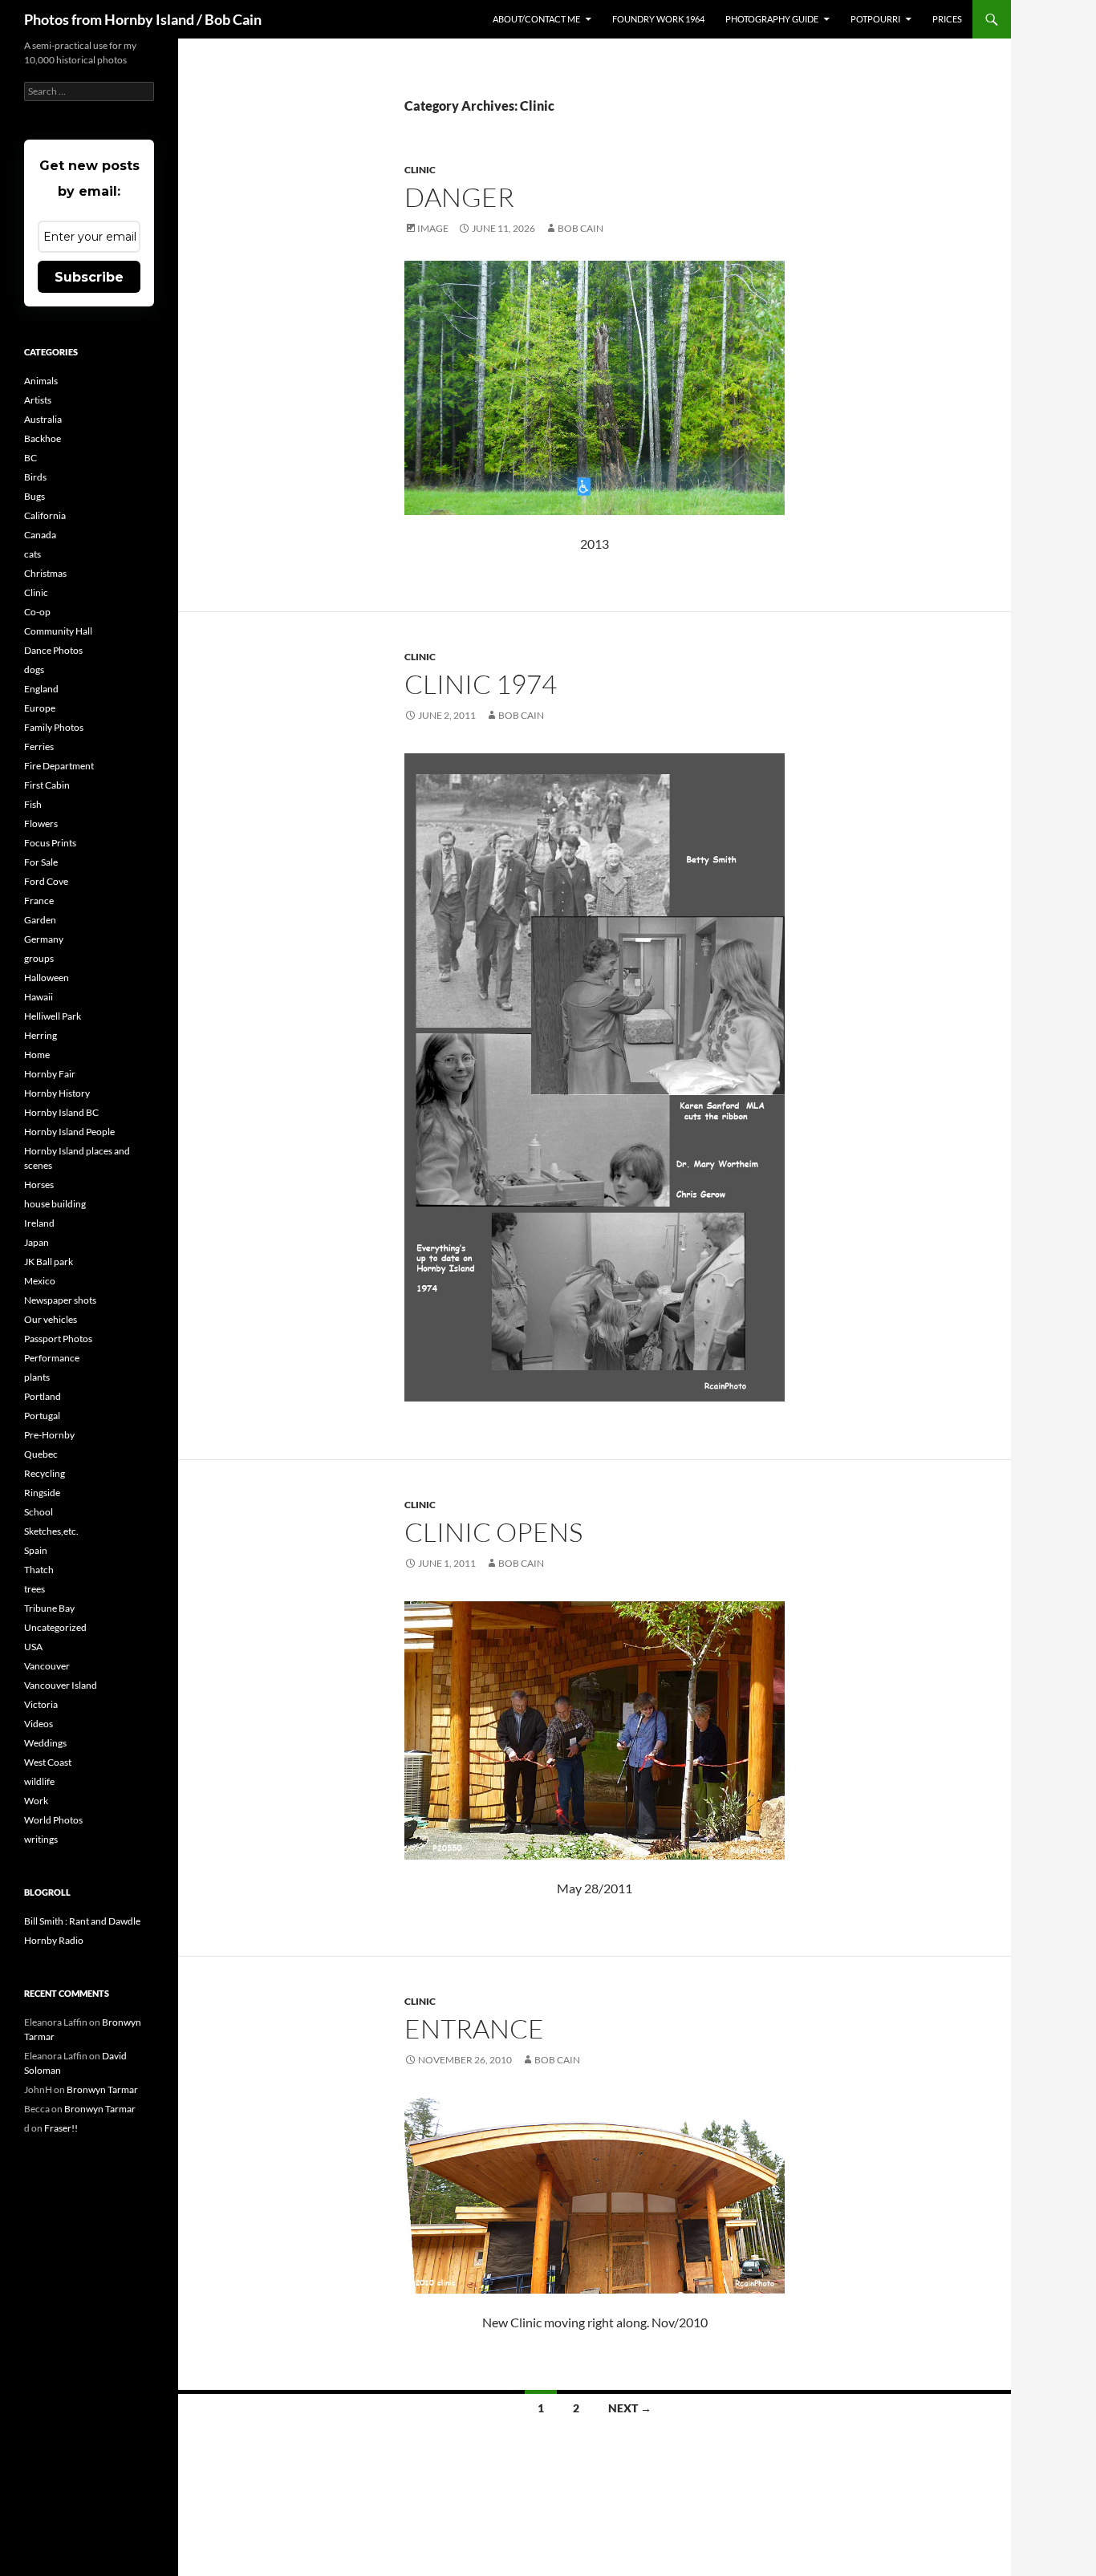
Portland (43, 1396)
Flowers (41, 824)
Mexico (40, 1281)
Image (433, 228)
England (41, 689)
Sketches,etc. (51, 1531)
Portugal (42, 1416)
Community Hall (58, 631)
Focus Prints (50, 843)
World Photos (53, 1820)
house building (55, 1204)
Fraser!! (61, 2128)
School (39, 1512)
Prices (947, 19)
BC (30, 458)
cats (32, 554)
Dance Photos (53, 650)
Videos (39, 1724)
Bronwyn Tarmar (102, 2089)
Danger (459, 197)
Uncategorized (55, 1627)
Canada (40, 535)
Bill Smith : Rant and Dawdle (82, 1921)
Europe (40, 708)
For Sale (41, 862)
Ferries (39, 746)
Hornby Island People (69, 1132)
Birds (35, 477)
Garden (40, 920)
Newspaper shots (60, 1300)
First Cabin (47, 785)
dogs (34, 669)
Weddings (45, 1743)
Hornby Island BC (61, 1112)
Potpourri (875, 19)
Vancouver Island (61, 1685)
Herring (41, 1035)
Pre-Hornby (49, 1435)
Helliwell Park (53, 1016)
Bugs (35, 496)
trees (35, 1589)
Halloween (47, 978)
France (39, 901)
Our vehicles (51, 1319)
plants (37, 1377)
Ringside (42, 1493)
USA (33, 1647)
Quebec (41, 1454)
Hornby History (57, 1093)
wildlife (39, 1781)
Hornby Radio (54, 1940)
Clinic (420, 170)
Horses (39, 1185)
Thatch (39, 1570)
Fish (33, 804)
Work (36, 1801)
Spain (36, 1550)
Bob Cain (580, 228)
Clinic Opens (493, 1532)
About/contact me (536, 19)
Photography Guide (772, 19)
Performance (52, 1358)
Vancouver (47, 1666)
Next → (630, 2408)
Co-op (37, 612)
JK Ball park (49, 1262)
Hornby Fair (50, 1074)
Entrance (474, 2028)
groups (39, 958)
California (45, 515)
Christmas (45, 573)
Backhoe (43, 438)
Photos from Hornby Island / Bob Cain (143, 19)
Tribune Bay (49, 1608)
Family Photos (54, 727)
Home (37, 1055)
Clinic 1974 (481, 684)
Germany (44, 939)
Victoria (41, 1704)
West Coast (48, 1762)
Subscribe (89, 277)
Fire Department (59, 766)
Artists (38, 400)
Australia (43, 419)
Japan (37, 1242)
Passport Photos (58, 1339)
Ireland (39, 1223)
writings (41, 1839)
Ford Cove (46, 881)
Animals (41, 381)
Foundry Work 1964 (658, 19)
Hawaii (39, 997)
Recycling (45, 1473)
